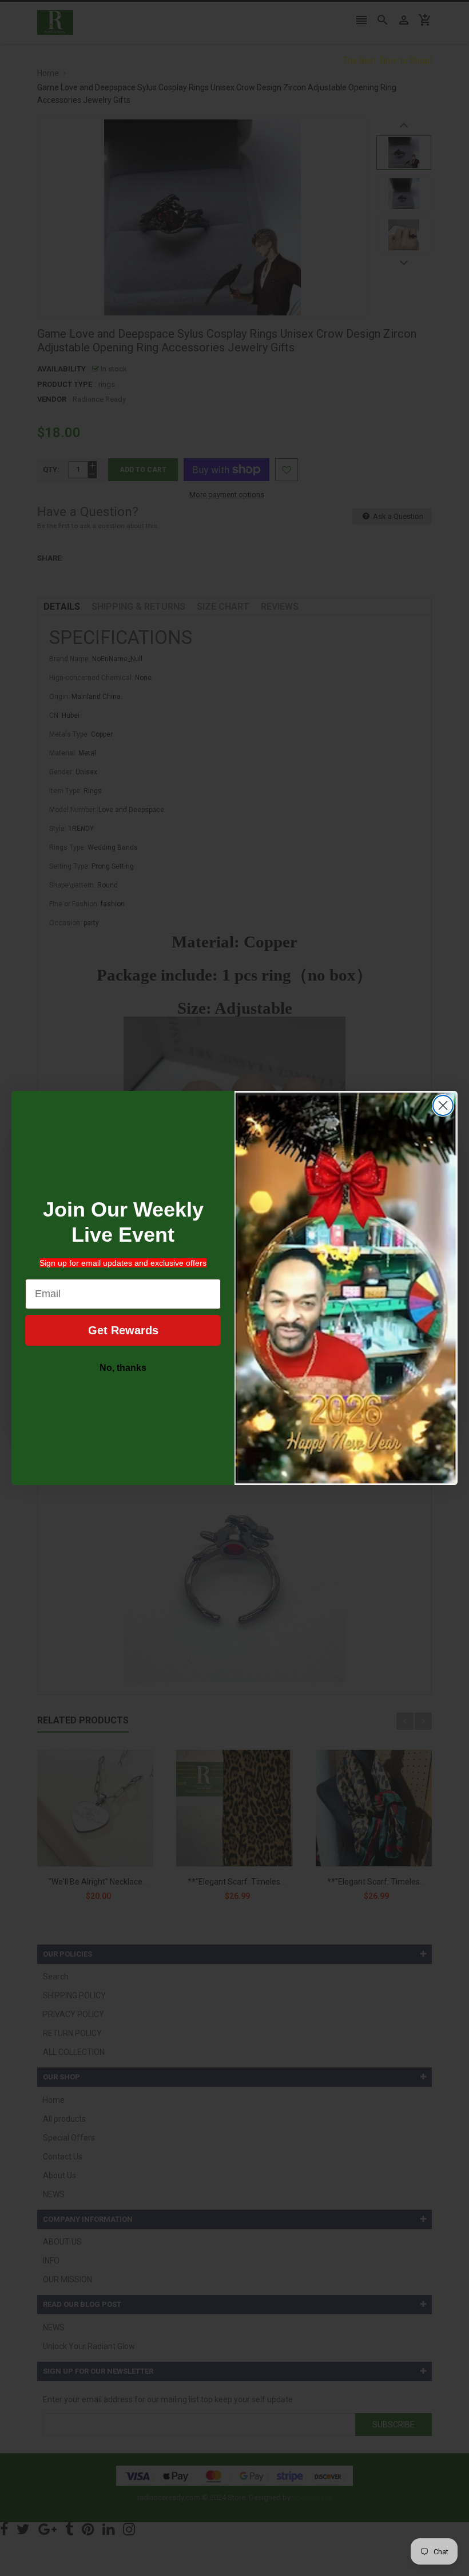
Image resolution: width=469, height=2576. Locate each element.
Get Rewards (123, 1330)
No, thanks (123, 1368)
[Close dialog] (443, 1105)
